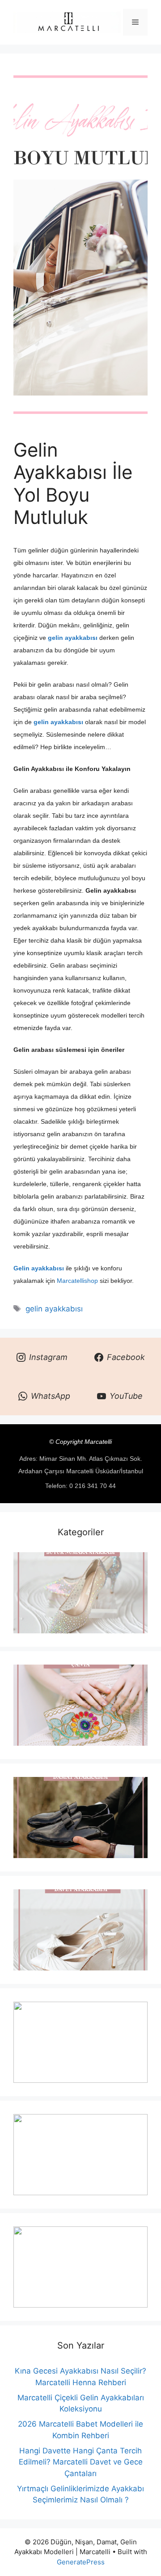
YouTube (126, 1396)
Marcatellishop (77, 1281)
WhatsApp (51, 1396)
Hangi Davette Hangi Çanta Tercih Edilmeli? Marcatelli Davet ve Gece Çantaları (81, 2462)
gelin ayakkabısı (54, 1309)
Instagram (48, 1357)
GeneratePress (81, 2562)
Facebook (126, 1357)
